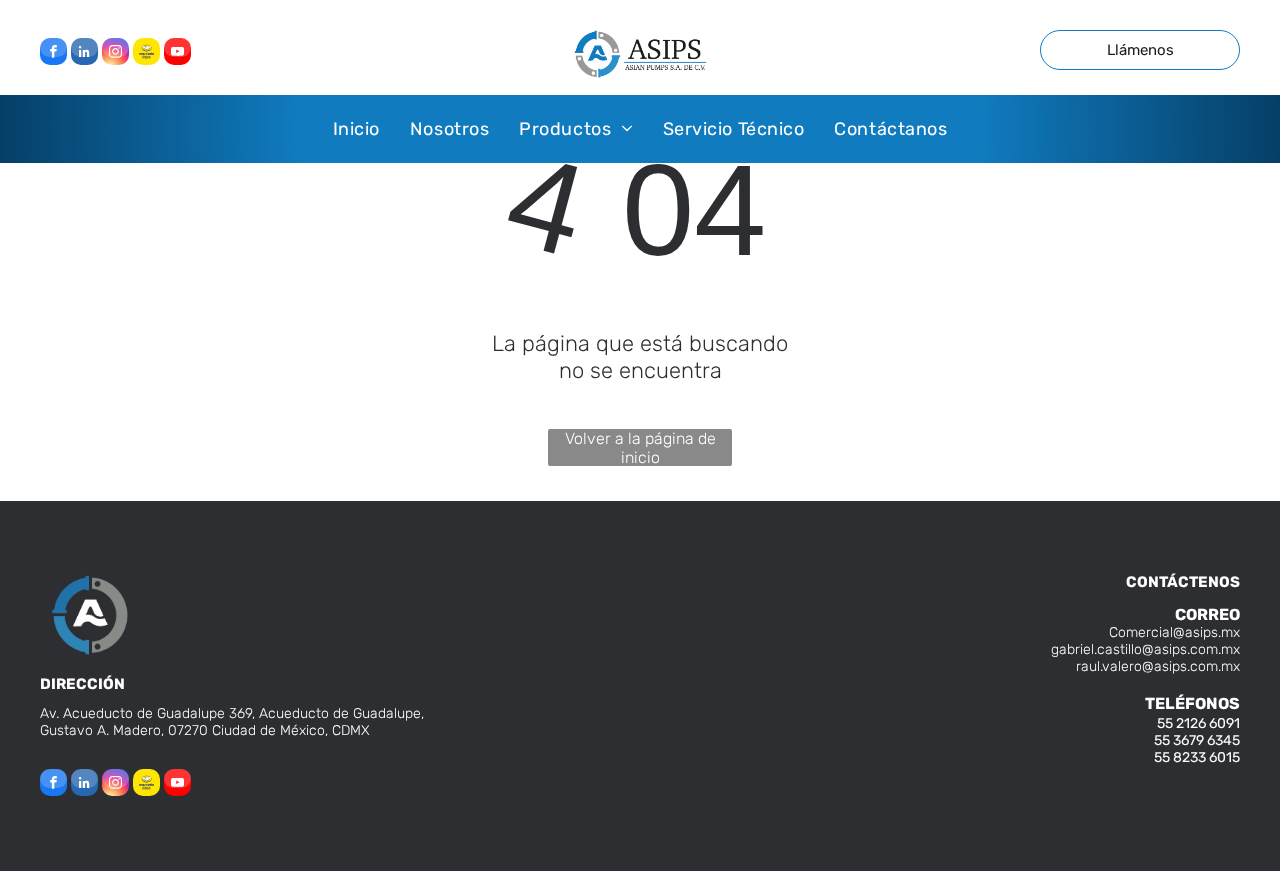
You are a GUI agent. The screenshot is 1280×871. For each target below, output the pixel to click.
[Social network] (146, 54)
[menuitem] (356, 128)
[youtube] (177, 54)
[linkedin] (84, 54)
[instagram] (115, 54)
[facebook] (53, 54)
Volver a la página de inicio (640, 447)
